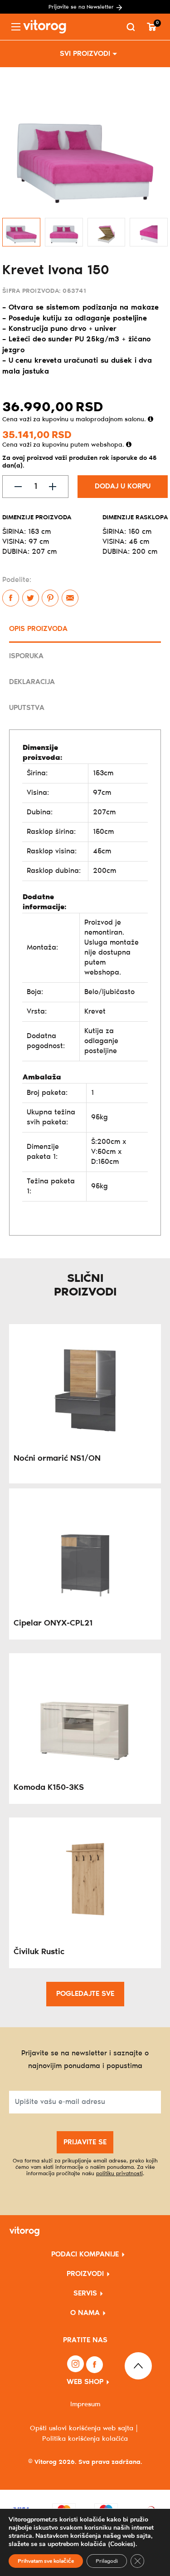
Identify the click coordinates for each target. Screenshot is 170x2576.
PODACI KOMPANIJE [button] (85, 2254)
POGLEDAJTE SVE (85, 1994)
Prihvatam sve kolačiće (46, 2561)
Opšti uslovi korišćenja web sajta (82, 2428)
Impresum (85, 2404)
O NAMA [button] (85, 2313)
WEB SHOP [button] (85, 2382)
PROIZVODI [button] (85, 2274)
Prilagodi (107, 2561)
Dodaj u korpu (123, 486)
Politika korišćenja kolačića (85, 2439)
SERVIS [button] (85, 2293)
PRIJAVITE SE (85, 2142)
